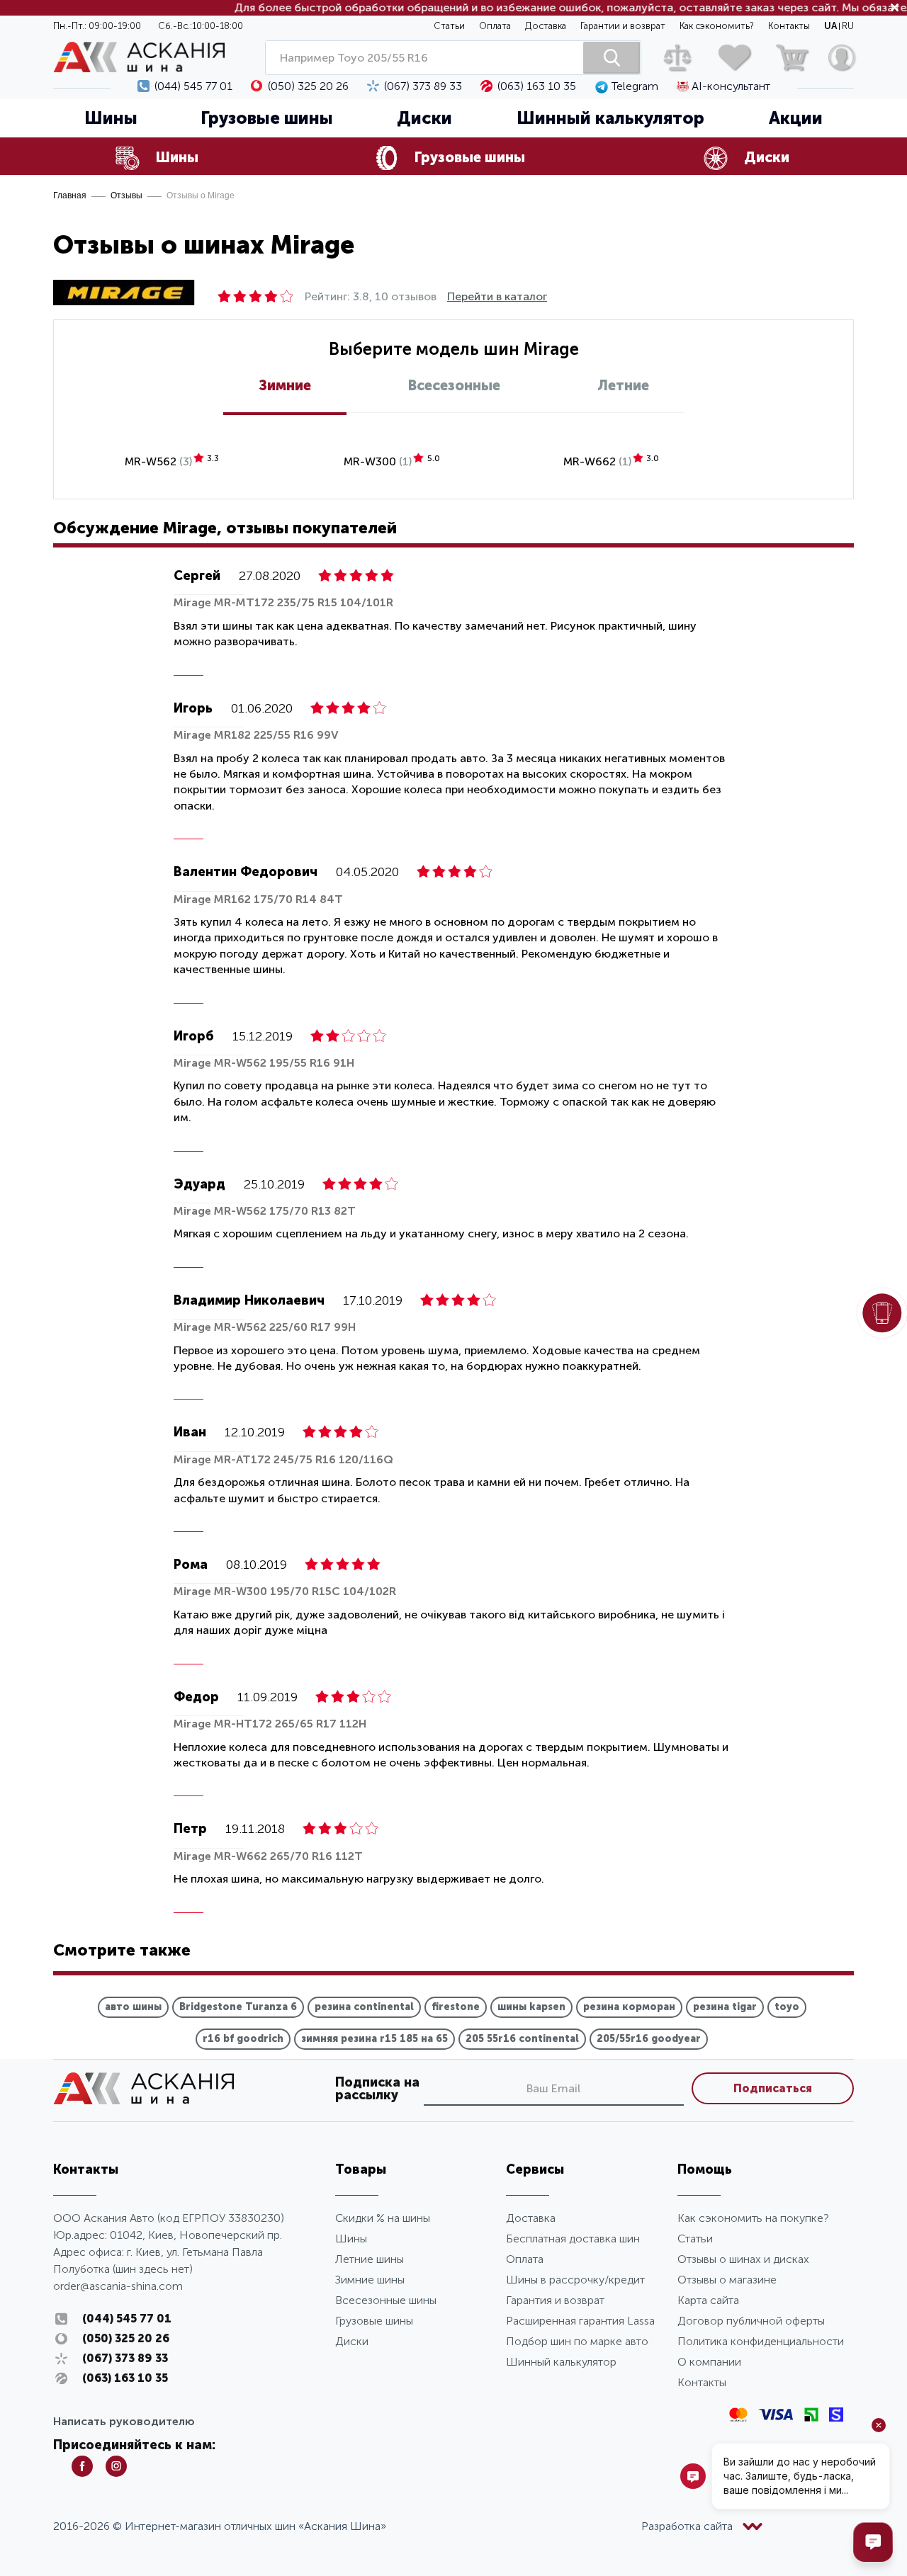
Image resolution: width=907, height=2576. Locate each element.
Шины (111, 118)
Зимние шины (370, 2280)
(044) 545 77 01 (193, 86)
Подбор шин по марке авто (577, 2341)
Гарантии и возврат (623, 26)
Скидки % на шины (383, 2218)
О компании (709, 2362)
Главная (70, 195)
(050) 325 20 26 (308, 86)
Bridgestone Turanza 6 (238, 2007)
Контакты (789, 26)
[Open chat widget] (873, 2542)
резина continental (364, 2007)
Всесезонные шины (386, 2300)
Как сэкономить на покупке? (753, 2218)
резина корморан (629, 2007)
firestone (456, 2007)
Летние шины (370, 2259)
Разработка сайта (687, 2526)
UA (830, 26)
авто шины (133, 2007)
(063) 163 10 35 (537, 86)
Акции (796, 118)
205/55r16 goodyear (649, 2039)
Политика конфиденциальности (761, 2341)
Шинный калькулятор (610, 118)
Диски (352, 2341)
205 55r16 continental (522, 2039)
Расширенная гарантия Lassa (580, 2321)
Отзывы (126, 195)
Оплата (495, 26)
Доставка (546, 26)
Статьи (449, 26)
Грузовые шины (267, 118)
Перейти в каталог (497, 296)
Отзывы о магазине (727, 2280)
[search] (612, 58)
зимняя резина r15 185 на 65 (374, 2039)
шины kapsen (531, 2007)
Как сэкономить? (717, 26)
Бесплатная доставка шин (573, 2239)
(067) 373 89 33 (423, 86)
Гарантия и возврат (555, 2300)
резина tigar (725, 2007)
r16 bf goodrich (243, 2039)
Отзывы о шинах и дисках (743, 2259)
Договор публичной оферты (751, 2321)
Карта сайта (708, 2300)
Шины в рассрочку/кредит (575, 2280)
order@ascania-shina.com (118, 2286)
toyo (787, 2007)
